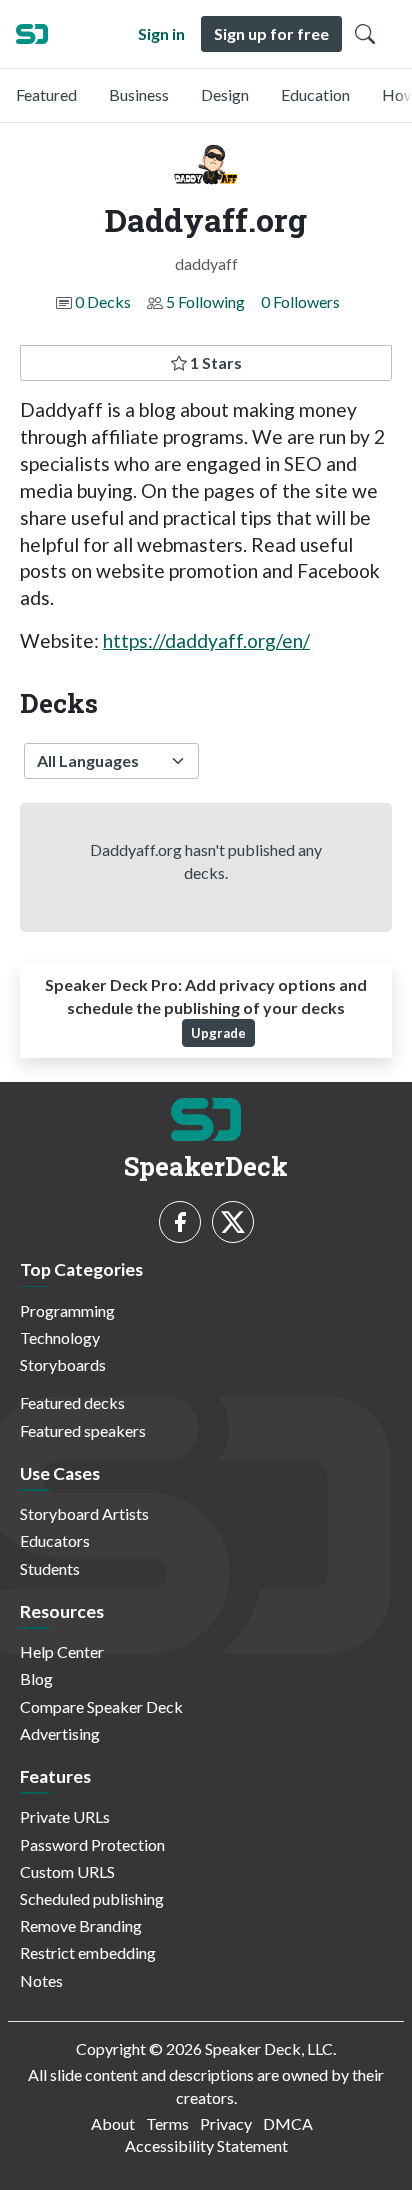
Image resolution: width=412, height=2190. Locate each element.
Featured (46, 94)
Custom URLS (67, 1871)
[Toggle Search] (365, 34)
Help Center (62, 1651)
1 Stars (214, 362)
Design (225, 94)
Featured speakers (83, 1430)
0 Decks (103, 301)
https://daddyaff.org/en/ (206, 640)
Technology (60, 1337)
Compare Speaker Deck (101, 1706)
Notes (41, 1980)
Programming (67, 1310)
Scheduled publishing (92, 1898)
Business (139, 94)
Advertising (60, 1733)
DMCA (288, 2123)
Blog (36, 1678)
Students (50, 1568)
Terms (167, 2123)
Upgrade (218, 1033)
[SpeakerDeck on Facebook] (180, 1222)
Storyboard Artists (84, 1513)
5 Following (205, 301)
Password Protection (92, 1844)
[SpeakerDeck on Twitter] (233, 1222)
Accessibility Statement (206, 2145)
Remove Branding (81, 1925)
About (113, 2123)
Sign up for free (271, 33)
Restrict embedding (88, 1952)
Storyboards (63, 1364)
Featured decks (72, 1402)
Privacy (226, 2123)
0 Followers (300, 301)
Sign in (161, 33)
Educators (55, 1540)
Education (315, 94)
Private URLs (65, 1816)
